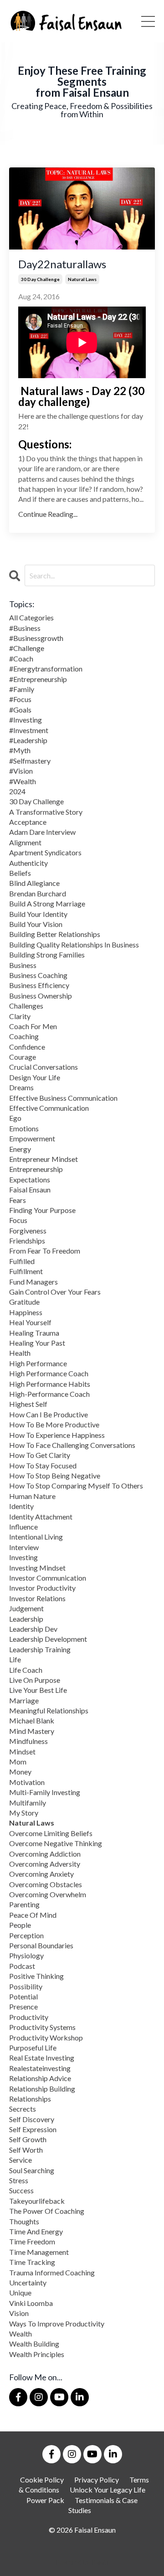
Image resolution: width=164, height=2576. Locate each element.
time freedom (32, 2241)
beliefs (20, 873)
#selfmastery (30, 761)
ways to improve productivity (57, 2324)
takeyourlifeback (37, 2201)
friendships (27, 1241)
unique (20, 2292)
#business (25, 628)
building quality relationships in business (74, 945)
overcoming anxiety (41, 1874)
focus (18, 1220)
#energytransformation (46, 669)
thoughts (24, 2221)
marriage (24, 1700)
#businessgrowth (36, 638)
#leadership (28, 740)
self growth (28, 2139)
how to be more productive (54, 1424)
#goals (20, 710)
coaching (24, 1036)
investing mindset (37, 1568)
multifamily (28, 1803)
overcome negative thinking (56, 1843)
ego (15, 1118)
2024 (17, 791)
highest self (28, 1404)
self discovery (32, 2119)
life (15, 1659)
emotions (24, 1128)
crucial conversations (44, 1067)
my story (24, 1813)
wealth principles (37, 2354)
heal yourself (30, 1322)
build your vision (36, 924)
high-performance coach (49, 1394)
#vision (21, 771)
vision (19, 2313)
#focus (20, 699)
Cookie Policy (42, 2480)
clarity (20, 1016)
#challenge (27, 648)
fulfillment (26, 1271)
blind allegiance (34, 883)
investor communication (48, 1578)
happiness (26, 1312)
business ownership (41, 996)
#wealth (23, 781)
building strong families (47, 955)
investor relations (37, 1598)
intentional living (36, 1537)
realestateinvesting (40, 2068)
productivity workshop (46, 2037)
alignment (25, 842)
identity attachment (41, 1517)
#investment (29, 730)
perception (26, 1935)
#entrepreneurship (38, 679)
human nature (32, 1496)
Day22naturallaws (62, 264)
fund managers (33, 1282)
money (20, 1772)
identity (21, 1506)
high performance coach (49, 1373)
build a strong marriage (47, 903)
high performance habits (50, 1384)
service (20, 2160)
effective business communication (63, 1098)
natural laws (82, 279)
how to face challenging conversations (72, 1445)
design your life (35, 1077)
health (20, 1353)
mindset (22, 1751)
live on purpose (35, 1680)
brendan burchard (38, 893)
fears (18, 1200)
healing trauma (34, 1333)
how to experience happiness (57, 1435)
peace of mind (33, 1915)
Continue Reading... (48, 514)
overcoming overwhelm (48, 1894)
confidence (27, 1047)
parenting (24, 1904)
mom (18, 1762)
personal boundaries (41, 1945)
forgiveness (28, 1231)
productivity (29, 2017)
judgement (26, 1608)
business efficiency (39, 985)
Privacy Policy (97, 2480)
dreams (21, 1087)
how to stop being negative (55, 1475)
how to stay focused (43, 1465)
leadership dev (33, 1629)
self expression (33, 2129)
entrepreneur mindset (44, 1159)
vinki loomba (31, 2303)
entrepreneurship (36, 1169)
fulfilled (22, 1261)
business (23, 965)
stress (19, 2180)
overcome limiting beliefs (51, 1833)
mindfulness (28, 1741)
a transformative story (46, 812)
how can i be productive (49, 1414)
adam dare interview (42, 832)
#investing (26, 720)
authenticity (28, 863)
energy (20, 1149)
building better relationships (55, 934)
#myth (20, 750)
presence (23, 2006)
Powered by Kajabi (82, 2562)
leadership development (48, 1639)
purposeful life (33, 2048)
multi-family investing (45, 1792)
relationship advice (40, 2078)
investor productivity (42, 1588)
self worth (26, 2150)
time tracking (32, 2262)
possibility (26, 1986)
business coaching (38, 975)
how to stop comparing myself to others (76, 1486)
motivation (27, 1782)
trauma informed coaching (52, 2272)
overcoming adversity (45, 1864)
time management (39, 2252)
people (20, 1925)
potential (23, 1996)
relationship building (42, 2089)
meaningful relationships (49, 1710)
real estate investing (42, 2058)
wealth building (34, 2344)
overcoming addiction (45, 1854)
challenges (26, 1006)
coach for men (33, 1026)
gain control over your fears (55, 1292)
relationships (30, 2099)
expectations (30, 1179)
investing (23, 1557)
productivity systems (42, 2027)
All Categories (31, 617)
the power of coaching (47, 2211)
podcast (22, 1966)
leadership (26, 1619)
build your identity (38, 914)
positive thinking (36, 1976)
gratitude (24, 1302)
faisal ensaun (30, 1189)
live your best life (38, 1690)
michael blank (32, 1720)
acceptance (28, 822)
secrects (23, 2109)
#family (22, 689)
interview (24, 1547)
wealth (20, 2334)
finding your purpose (42, 1210)
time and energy (36, 2231)
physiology (26, 1955)
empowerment (32, 1138)
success (21, 2190)
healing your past (37, 1343)
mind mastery (32, 1731)
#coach (21, 658)
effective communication (49, 1108)
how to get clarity (40, 1455)
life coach (26, 1670)
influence (23, 1527)
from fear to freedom (45, 1251)
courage (23, 1057)
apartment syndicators (45, 852)
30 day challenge (40, 279)
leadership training (40, 1649)
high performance (38, 1363)
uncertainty (28, 2282)
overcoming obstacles (46, 1884)
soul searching (32, 2170)
